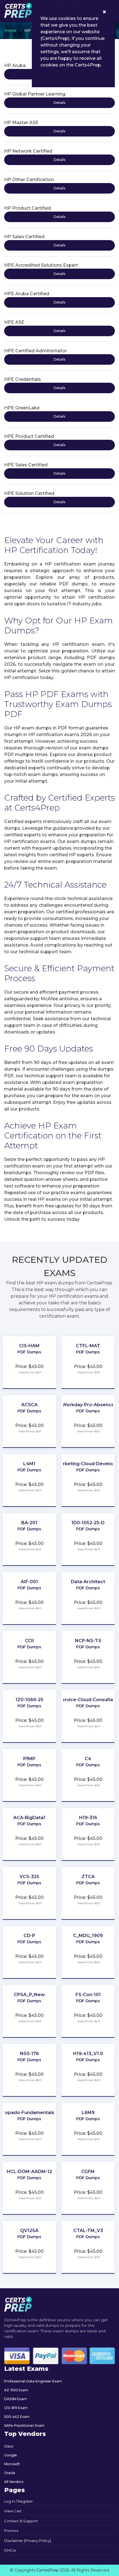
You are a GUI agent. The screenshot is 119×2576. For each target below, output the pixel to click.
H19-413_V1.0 (88, 2054)
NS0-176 (29, 2054)
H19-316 (88, 1818)
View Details (29, 1360)
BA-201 (29, 1523)
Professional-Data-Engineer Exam (33, 2381)
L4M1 (29, 1464)
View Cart (13, 2511)
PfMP (29, 1759)
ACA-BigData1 (29, 1818)
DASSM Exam (15, 2399)
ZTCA (88, 1877)
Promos (11, 2531)
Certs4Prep (48, 2570)
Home (10, 30)
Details (59, 103)
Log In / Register (19, 2501)
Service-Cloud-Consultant (88, 1700)
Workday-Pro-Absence (88, 1405)
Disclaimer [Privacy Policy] (28, 2541)
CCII (29, 1641)
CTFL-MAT (88, 1346)
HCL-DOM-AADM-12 (29, 2172)
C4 (88, 1759)
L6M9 (88, 2113)
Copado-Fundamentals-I (29, 2113)
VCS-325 (29, 1877)
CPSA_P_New (29, 1995)
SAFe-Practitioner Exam (24, 2425)
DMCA (10, 2550)
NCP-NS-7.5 (88, 1641)
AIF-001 (29, 1582)
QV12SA (29, 2231)
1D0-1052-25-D (88, 1523)
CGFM (88, 2172)
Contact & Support (21, 2521)
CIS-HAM (29, 1346)
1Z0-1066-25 (29, 1700)
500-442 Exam (17, 2417)
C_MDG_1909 (88, 1936)
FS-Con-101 (88, 1995)
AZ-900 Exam (16, 2390)
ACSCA (29, 1405)
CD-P (29, 1936)
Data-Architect (88, 1582)
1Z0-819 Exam (16, 2408)
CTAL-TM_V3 (88, 2231)
